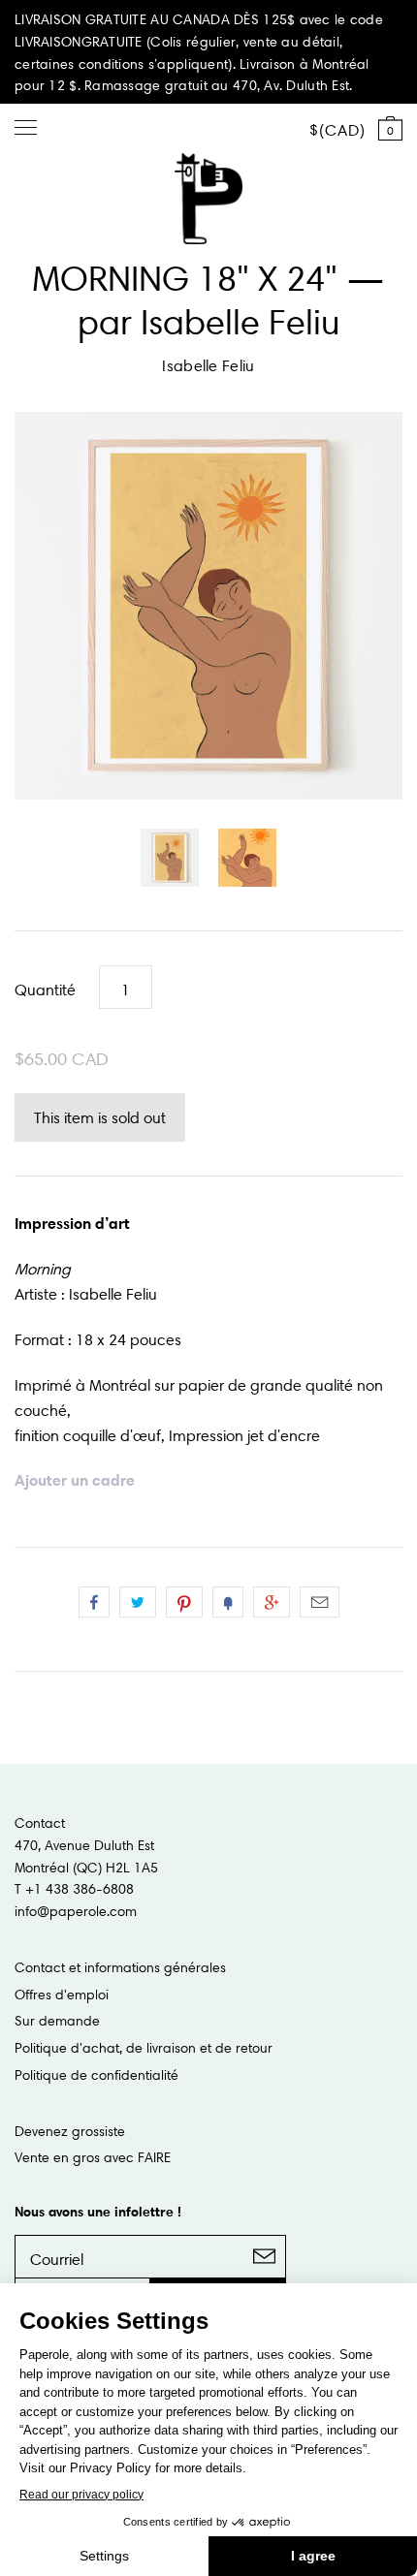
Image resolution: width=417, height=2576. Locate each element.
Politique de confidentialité (96, 2075)
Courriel (320, 1602)
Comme (94, 1602)
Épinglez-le (184, 1602)
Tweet (138, 1602)
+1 (272, 1602)
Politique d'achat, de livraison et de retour (144, 2048)
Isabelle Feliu (208, 365)
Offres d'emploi (62, 1995)
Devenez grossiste (70, 2131)
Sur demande (57, 2021)
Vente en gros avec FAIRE (93, 2157)
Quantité (45, 990)
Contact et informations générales (120, 1967)
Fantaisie (228, 1602)
